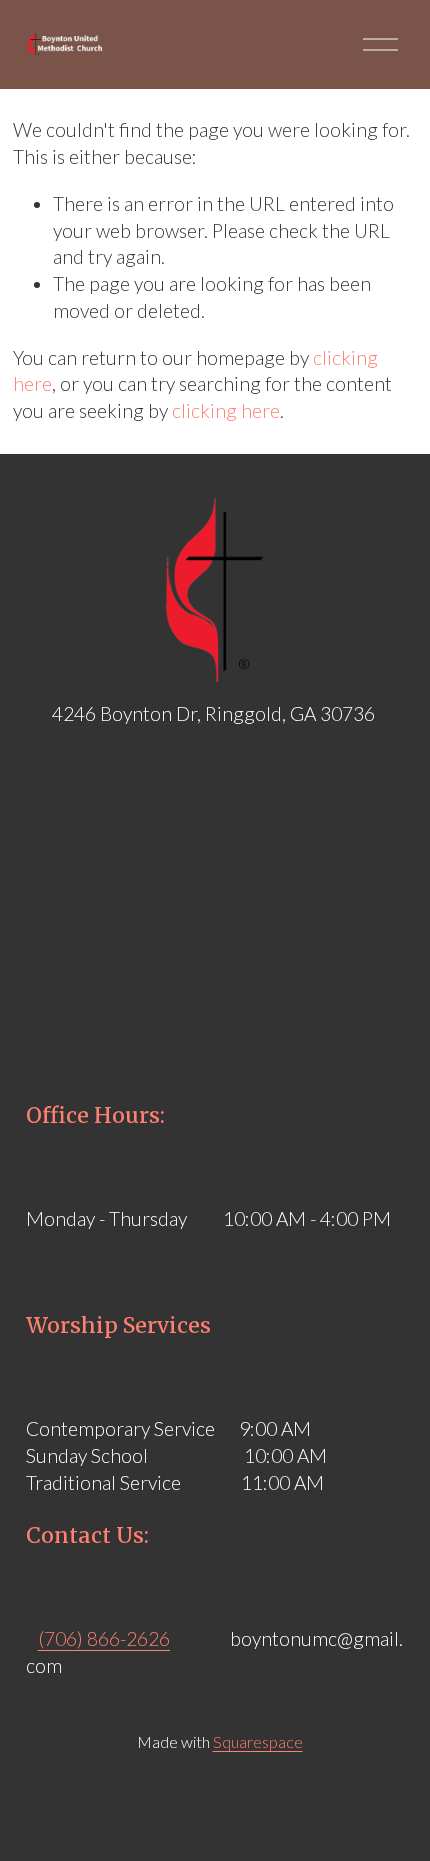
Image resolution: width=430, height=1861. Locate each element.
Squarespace (258, 1741)
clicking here (226, 410)
